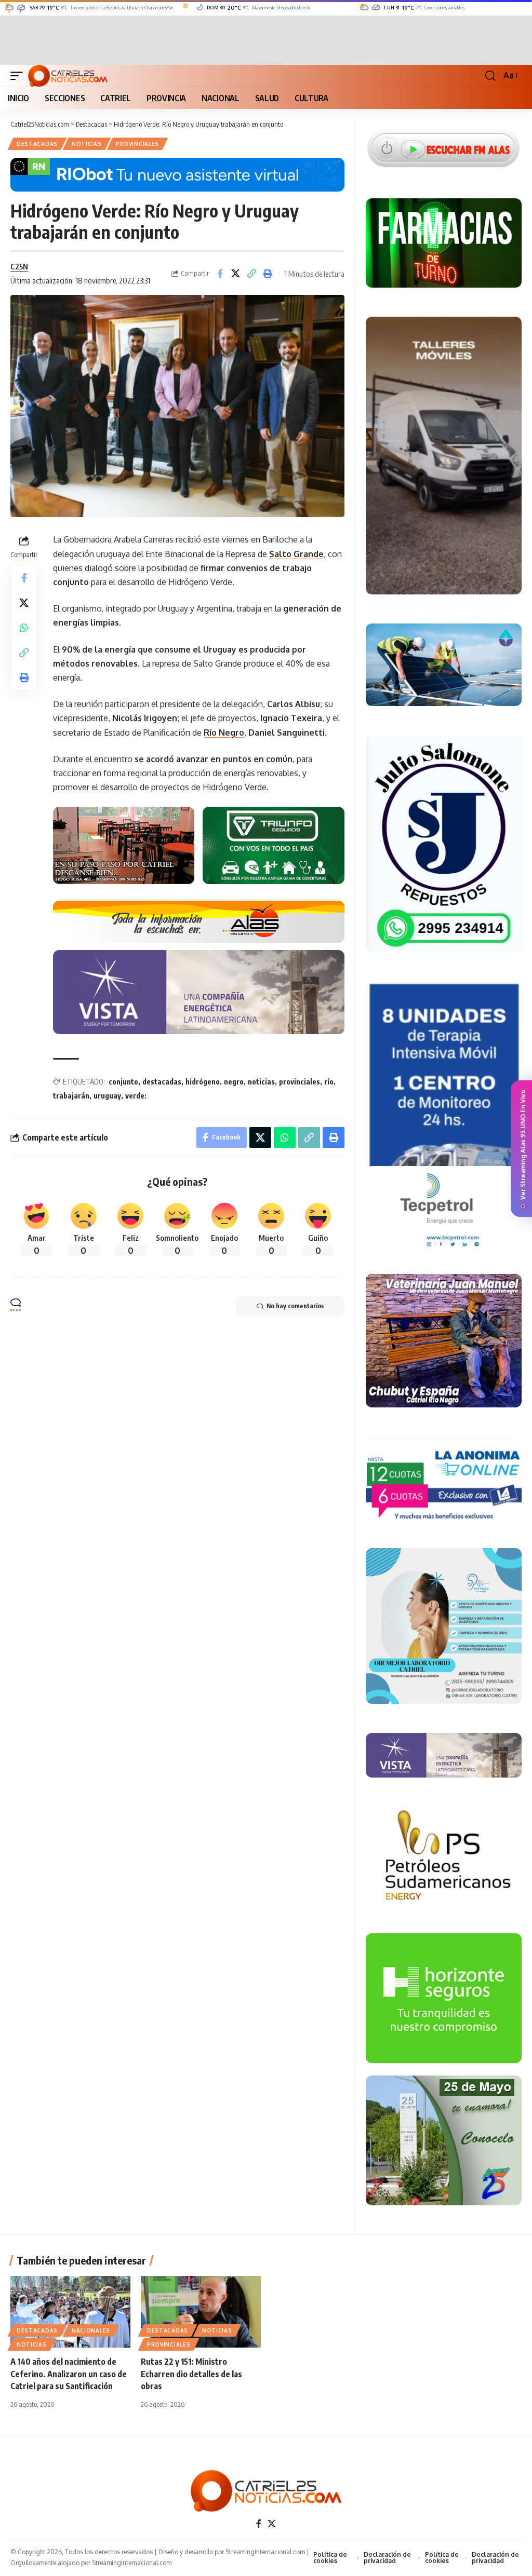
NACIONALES (91, 2330)
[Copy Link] (252, 274)
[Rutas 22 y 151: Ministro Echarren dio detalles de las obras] (201, 2312)
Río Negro (224, 733)
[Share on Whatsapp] (24, 628)
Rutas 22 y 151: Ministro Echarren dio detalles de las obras (191, 2374)
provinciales (300, 1082)
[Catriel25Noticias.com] (68, 76)
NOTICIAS (87, 144)
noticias (261, 1082)
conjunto (123, 1082)
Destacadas (37, 144)
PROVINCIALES (137, 144)
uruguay (107, 1096)
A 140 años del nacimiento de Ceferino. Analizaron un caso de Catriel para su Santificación (69, 2374)
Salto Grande (296, 554)
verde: (136, 1096)
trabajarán (71, 1096)
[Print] (268, 274)
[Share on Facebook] (220, 274)
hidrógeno (203, 1082)
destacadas (162, 1082)
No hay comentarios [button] (295, 1306)
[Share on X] (236, 274)
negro (234, 1082)
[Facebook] (259, 2524)
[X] (272, 2524)
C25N (19, 266)
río (329, 1082)
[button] (19, 76)
